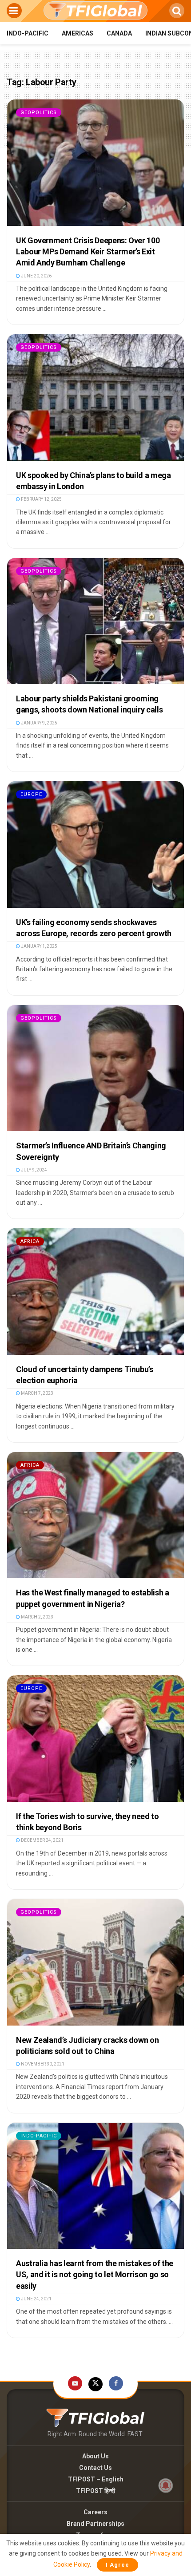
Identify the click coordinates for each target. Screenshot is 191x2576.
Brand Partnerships (95, 2524)
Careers (95, 2512)
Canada (119, 33)
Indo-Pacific (28, 33)
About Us (95, 2456)
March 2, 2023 (37, 1617)
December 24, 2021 (42, 1840)
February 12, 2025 (41, 499)
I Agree (117, 2565)
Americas (78, 33)
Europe (31, 794)
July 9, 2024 (34, 1170)
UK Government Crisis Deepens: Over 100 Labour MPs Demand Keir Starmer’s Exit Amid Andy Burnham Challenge (88, 251)
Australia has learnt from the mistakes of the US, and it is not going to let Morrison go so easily (95, 2274)
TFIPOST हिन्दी (95, 2491)
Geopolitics (39, 113)
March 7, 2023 (37, 1393)
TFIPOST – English (96, 2479)
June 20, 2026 (36, 276)
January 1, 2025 (39, 946)
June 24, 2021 (36, 2299)
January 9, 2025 (39, 723)
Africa (30, 1241)
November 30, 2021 (42, 2064)
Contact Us (95, 2468)
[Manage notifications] (166, 2485)
